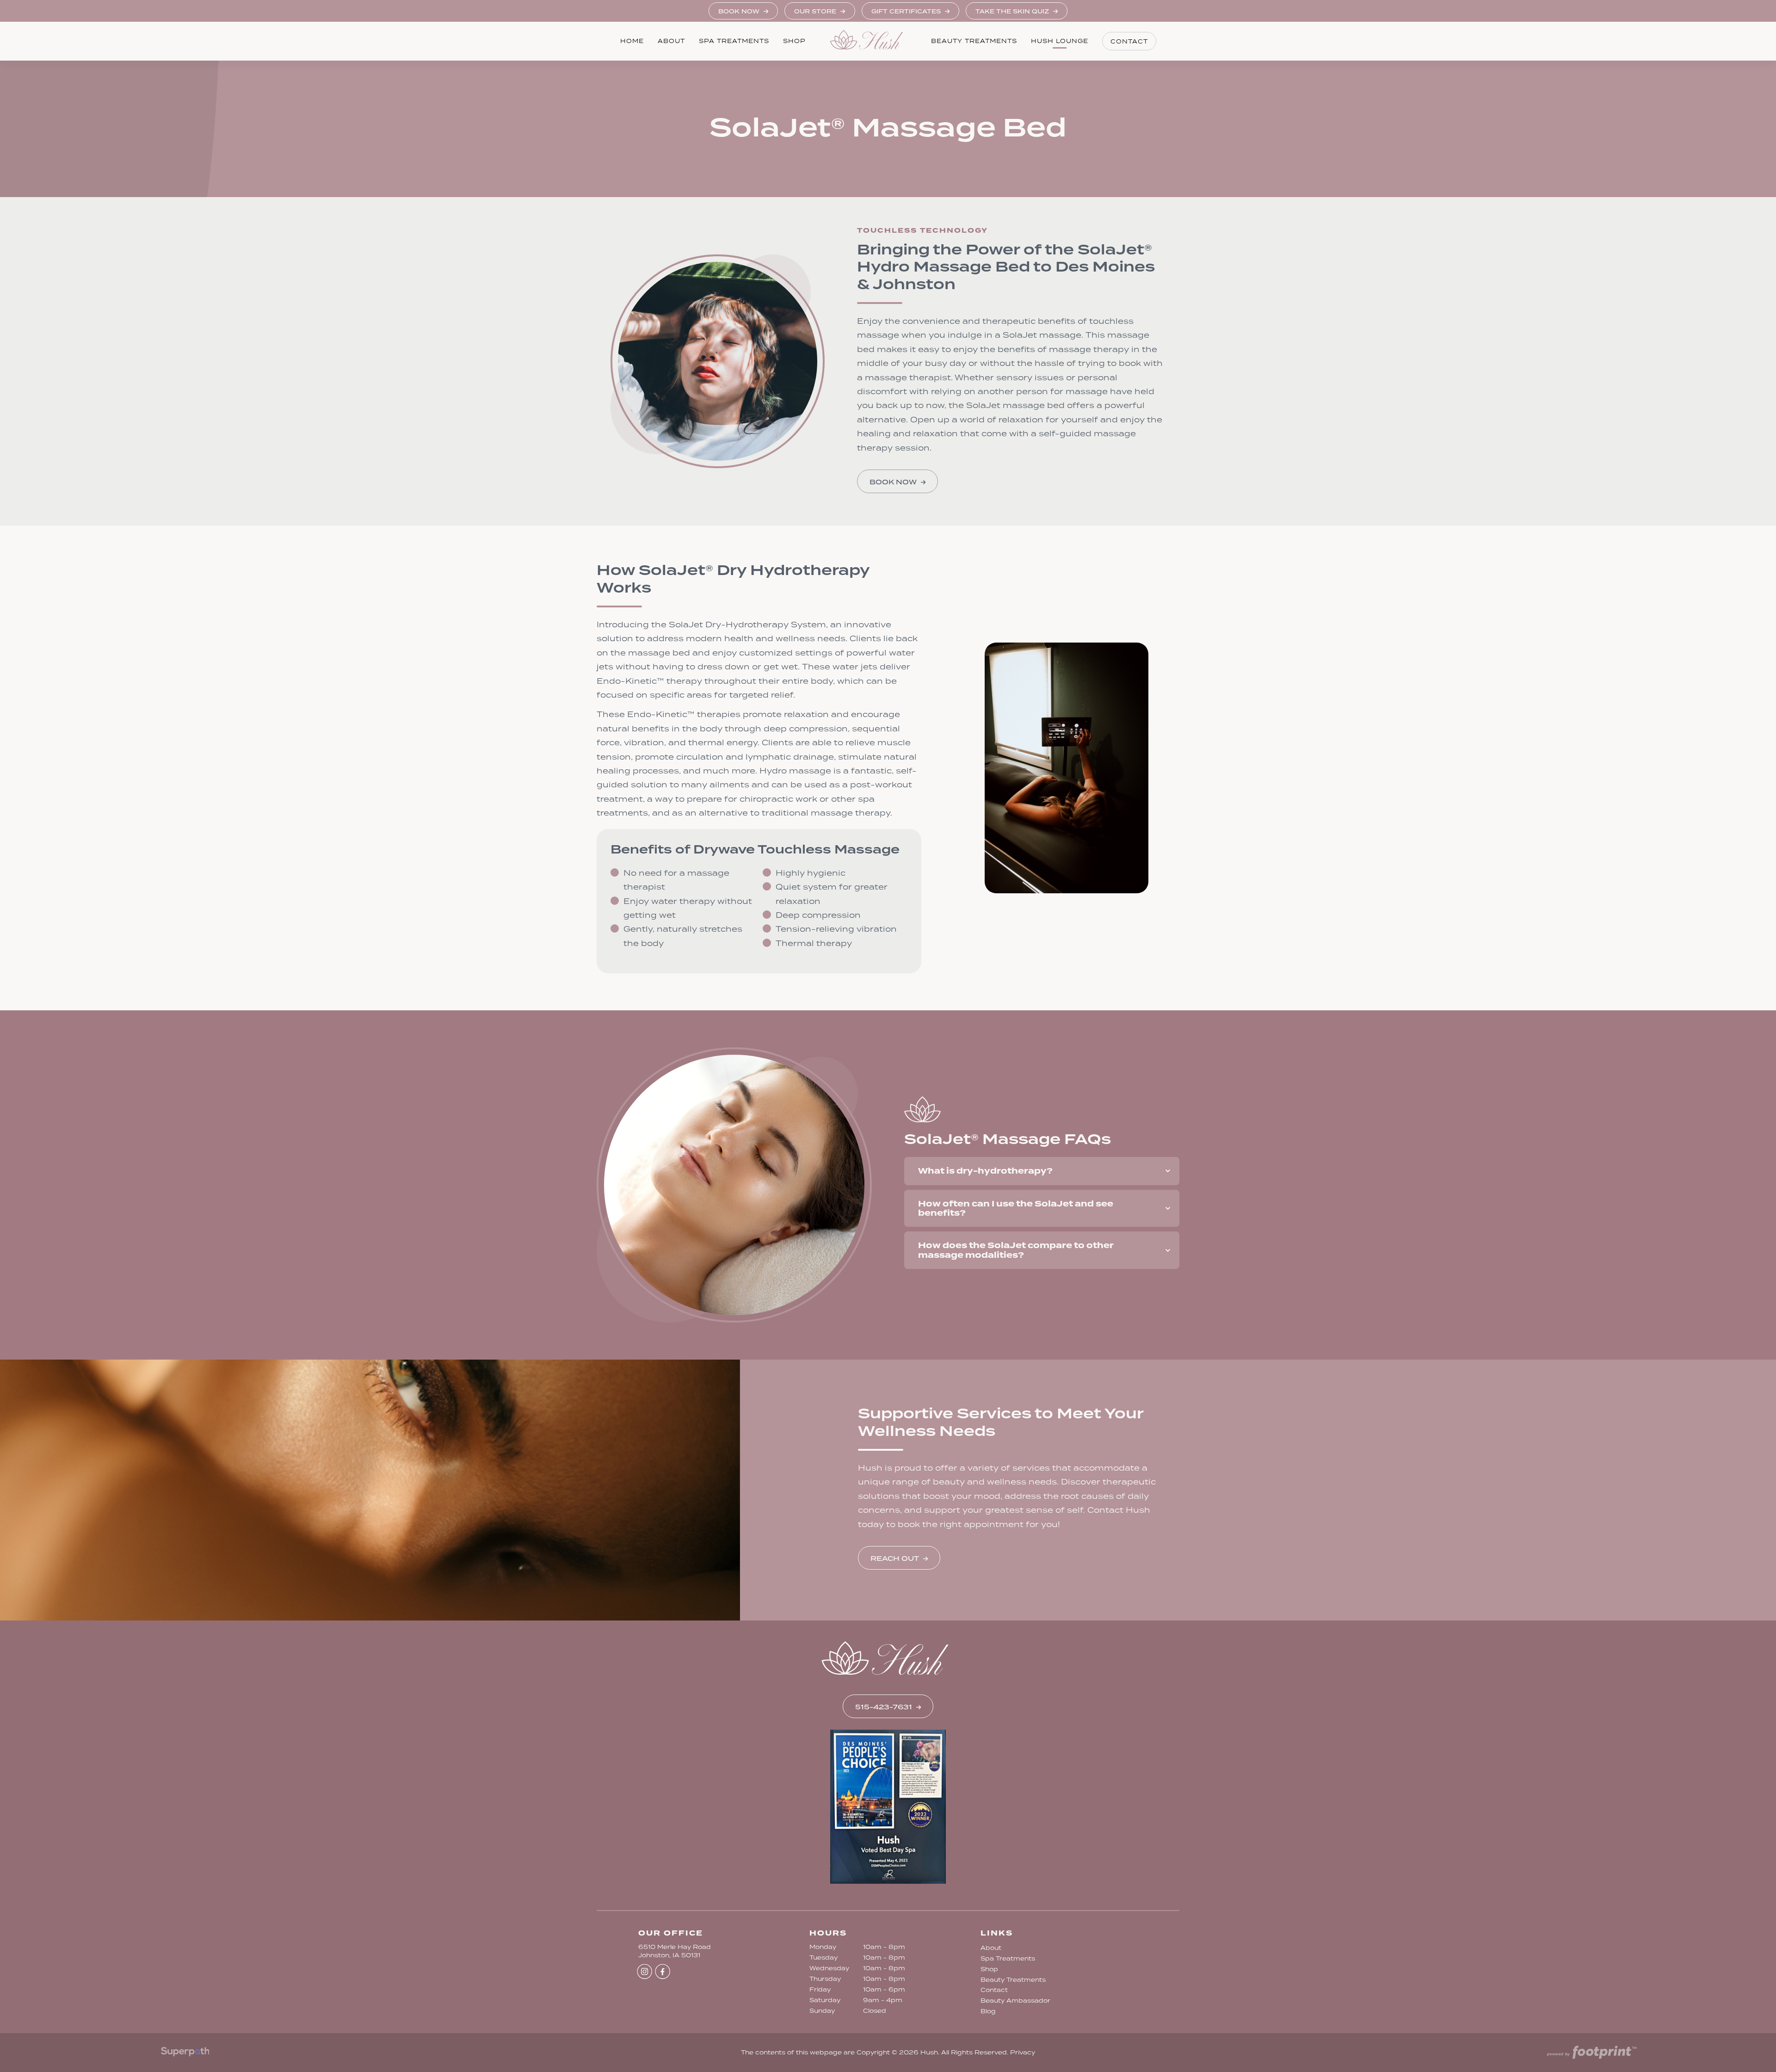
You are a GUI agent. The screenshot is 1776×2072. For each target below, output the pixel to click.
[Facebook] (663, 1971)
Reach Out (895, 1559)
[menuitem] (632, 41)
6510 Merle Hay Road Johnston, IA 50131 (675, 1951)
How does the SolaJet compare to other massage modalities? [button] (1016, 1250)
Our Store (816, 11)
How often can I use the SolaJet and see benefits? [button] (1016, 1208)
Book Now (740, 11)
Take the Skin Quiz (1013, 11)
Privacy (1023, 2052)
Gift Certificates (907, 11)
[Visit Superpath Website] (185, 2053)
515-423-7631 (884, 1707)
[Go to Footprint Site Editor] (1591, 2053)
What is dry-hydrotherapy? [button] (985, 1171)
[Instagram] (644, 1971)
